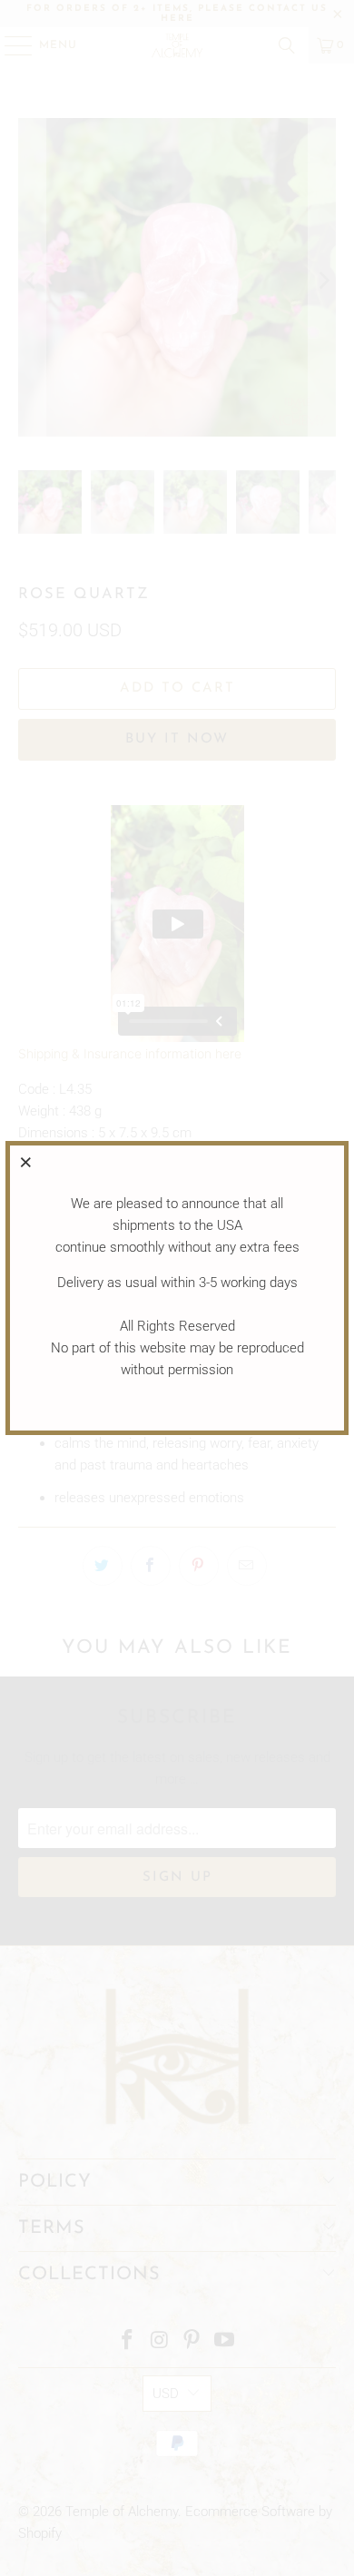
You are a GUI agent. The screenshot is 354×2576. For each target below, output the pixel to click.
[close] (26, 1162)
